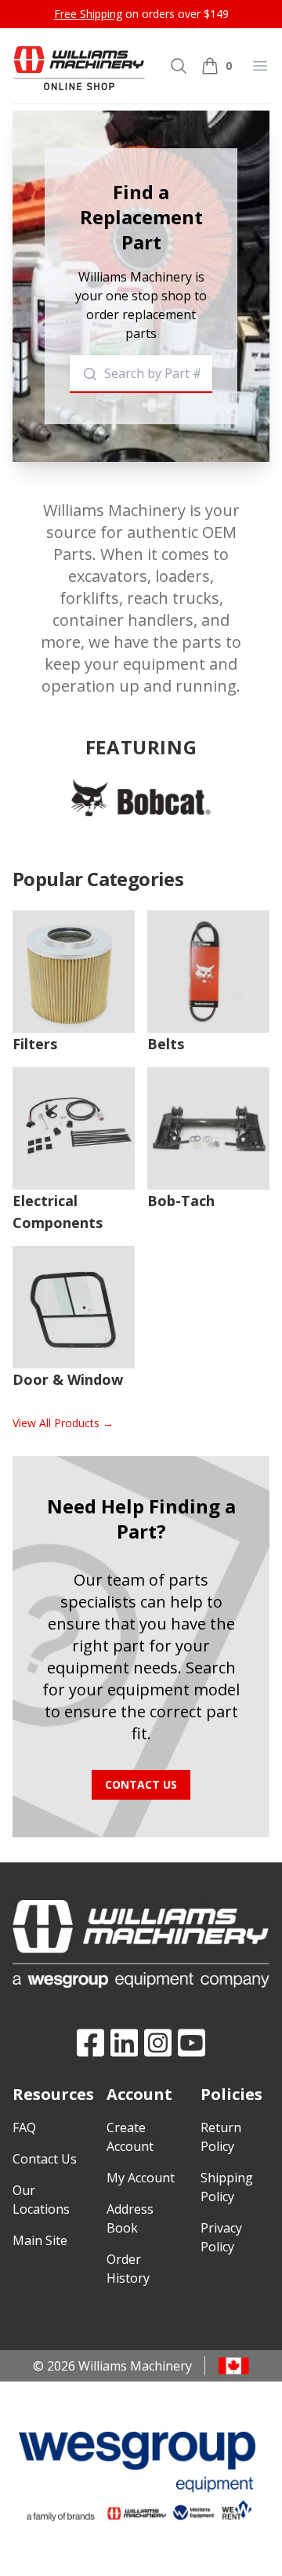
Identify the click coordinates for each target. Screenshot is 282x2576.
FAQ (24, 2127)
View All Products (63, 1423)
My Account (141, 2178)
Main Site (40, 2240)
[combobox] (141, 374)
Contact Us (141, 1784)
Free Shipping (88, 14)
